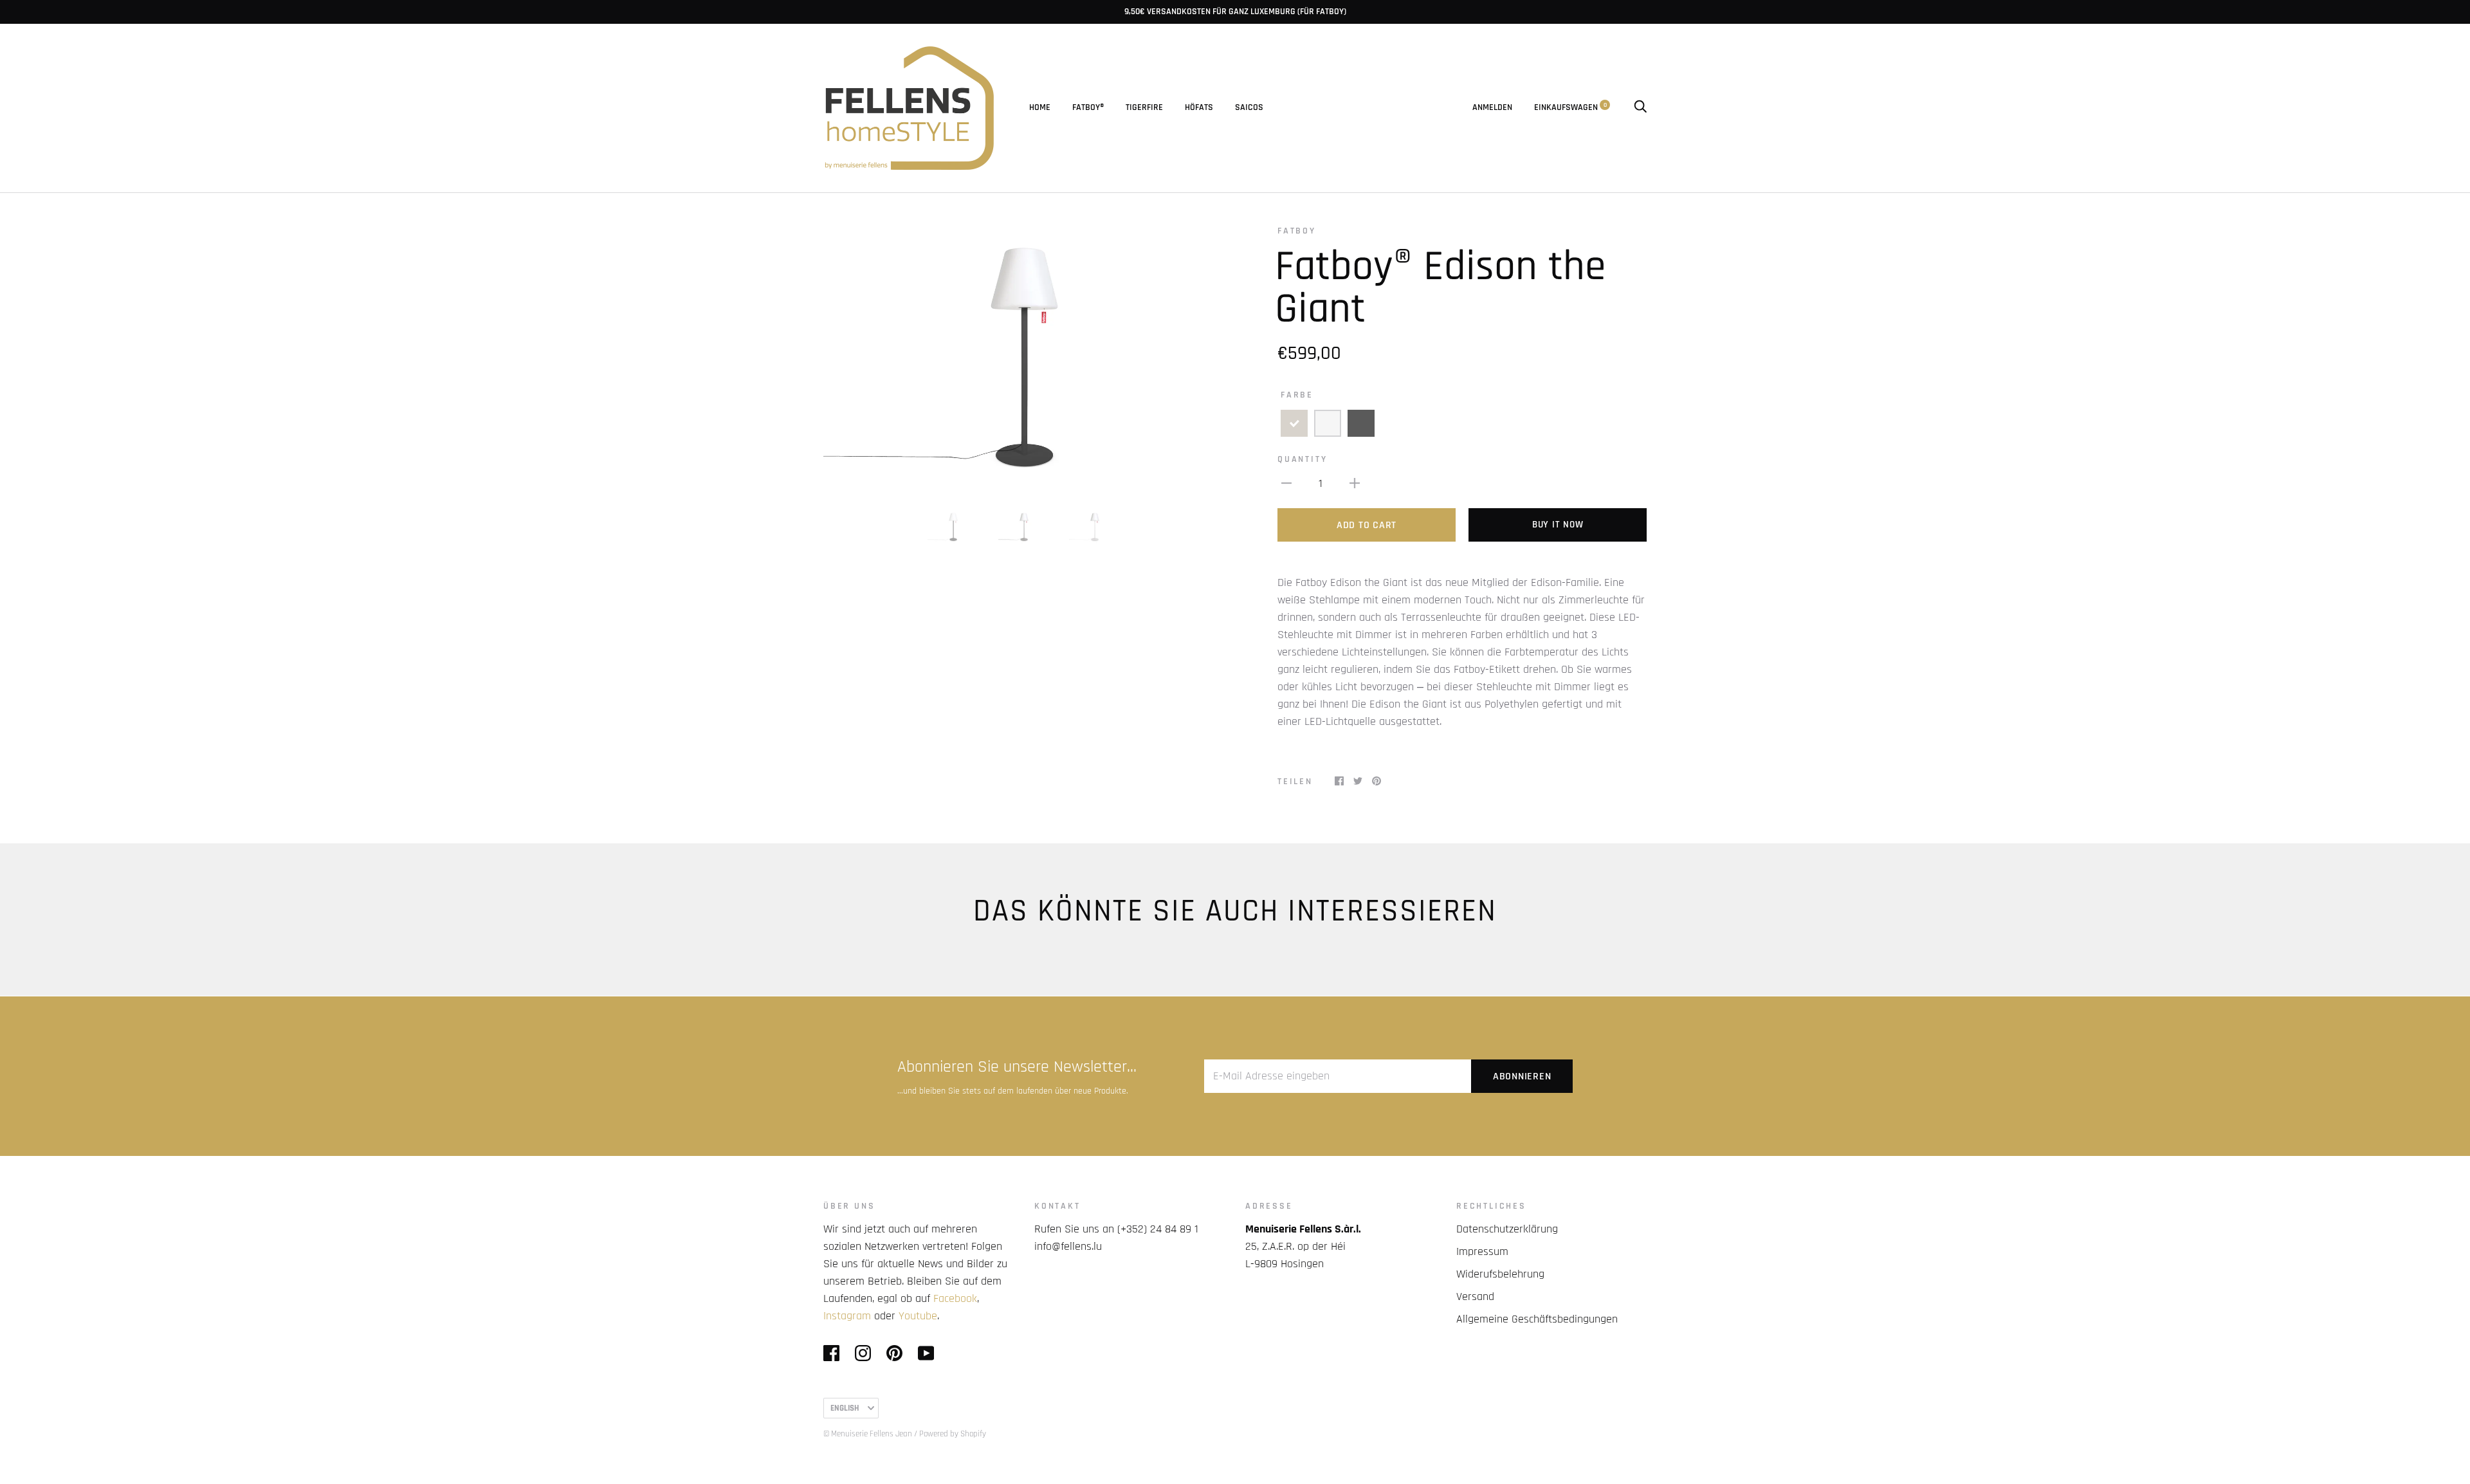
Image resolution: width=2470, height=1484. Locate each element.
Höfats (1199, 107)
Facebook (955, 1298)
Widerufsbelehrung (1500, 1274)
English (845, 1408)
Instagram (847, 1316)
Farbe (1297, 395)
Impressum (1482, 1251)
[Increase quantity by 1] (1355, 483)
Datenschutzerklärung (1507, 1229)
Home (1040, 107)
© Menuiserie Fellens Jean (868, 1434)
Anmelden (1492, 107)
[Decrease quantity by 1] (1286, 483)
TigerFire (1144, 107)
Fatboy (1297, 231)
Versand (1475, 1296)
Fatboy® (1088, 107)
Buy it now (1558, 525)
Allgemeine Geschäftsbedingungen (1537, 1319)
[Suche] (1640, 107)
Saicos (1249, 107)
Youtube (918, 1316)
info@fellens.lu (1068, 1246)
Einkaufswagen (1570, 107)
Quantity (1302, 459)
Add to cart (1367, 525)
